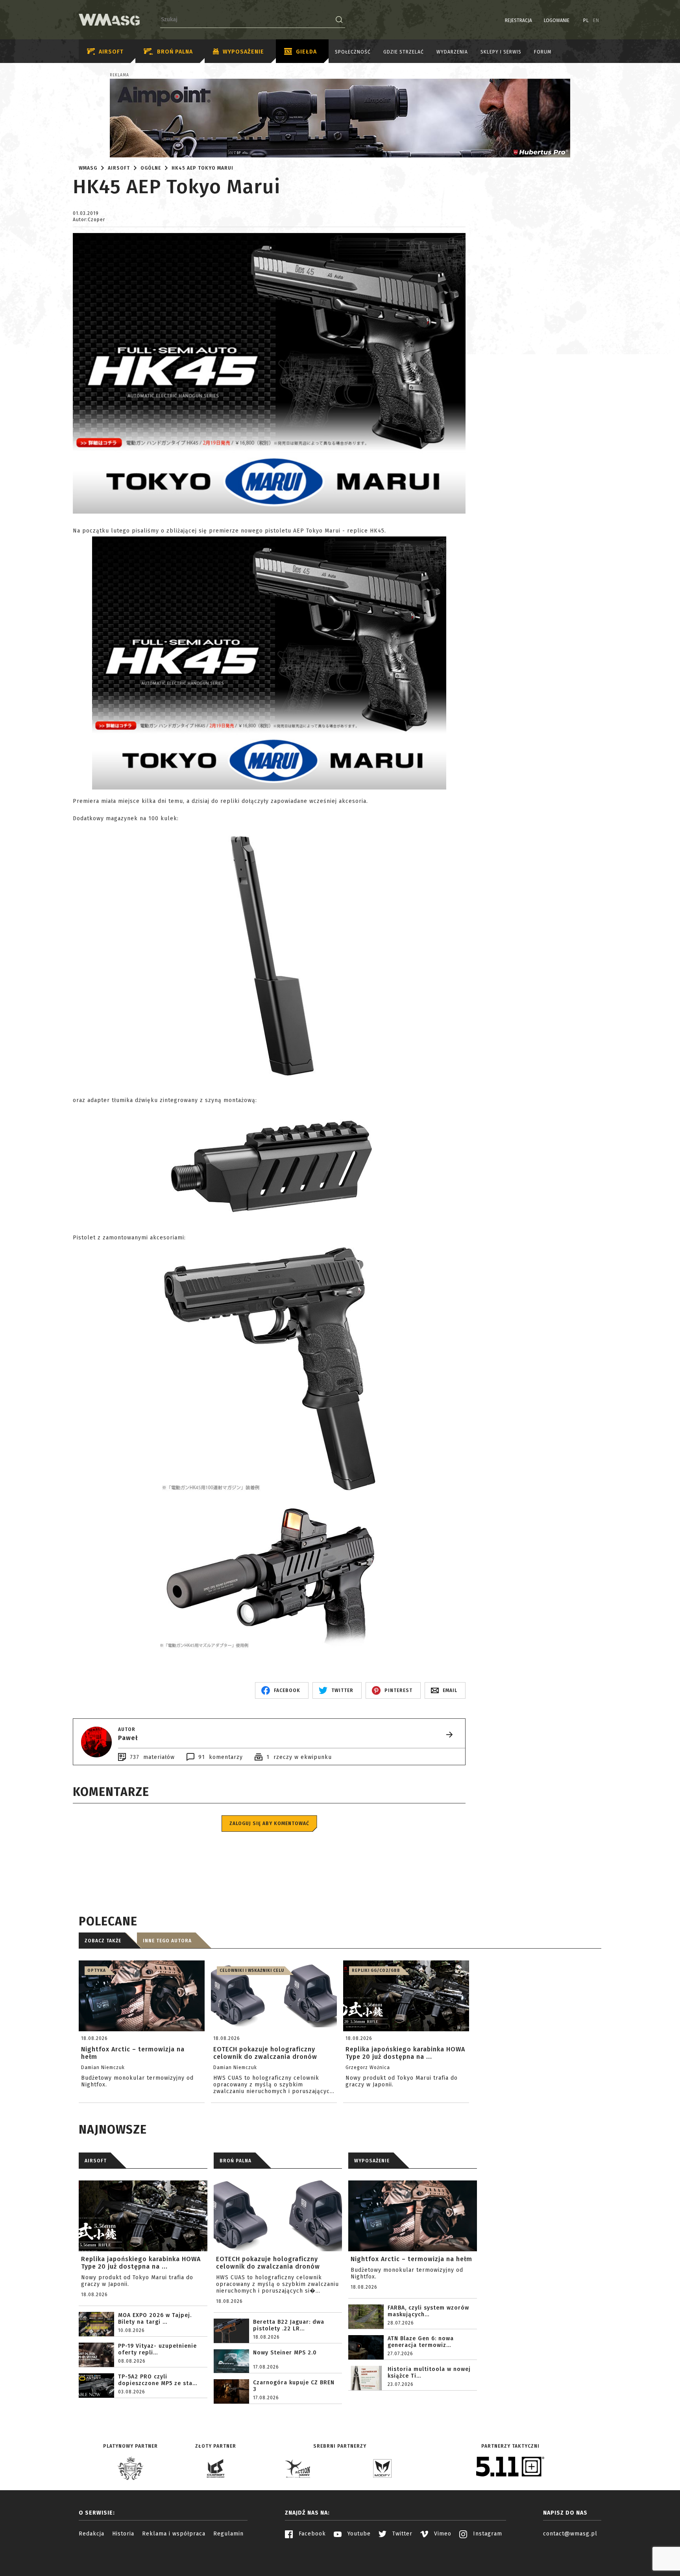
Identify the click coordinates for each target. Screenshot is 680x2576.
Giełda (306, 52)
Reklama (119, 75)
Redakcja (91, 2534)
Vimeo (442, 2534)
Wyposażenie (243, 52)
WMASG (88, 168)
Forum (543, 52)
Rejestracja (518, 20)
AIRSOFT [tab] (96, 2161)
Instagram (487, 2534)
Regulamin (228, 2534)
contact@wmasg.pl (570, 2534)
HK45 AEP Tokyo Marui (202, 168)
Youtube (358, 2534)
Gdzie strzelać (404, 52)
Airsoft (111, 52)
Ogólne (151, 168)
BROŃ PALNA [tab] (236, 2161)
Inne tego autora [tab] (167, 1941)
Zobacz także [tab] (103, 1941)
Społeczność (353, 52)
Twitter (401, 2534)
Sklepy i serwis (501, 52)
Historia (123, 2534)
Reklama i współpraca (174, 2534)
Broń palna (175, 52)
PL (586, 20)
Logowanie (557, 20)
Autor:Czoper (89, 220)
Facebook (311, 2534)
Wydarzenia (452, 52)
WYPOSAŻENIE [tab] (372, 2161)
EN (596, 20)
